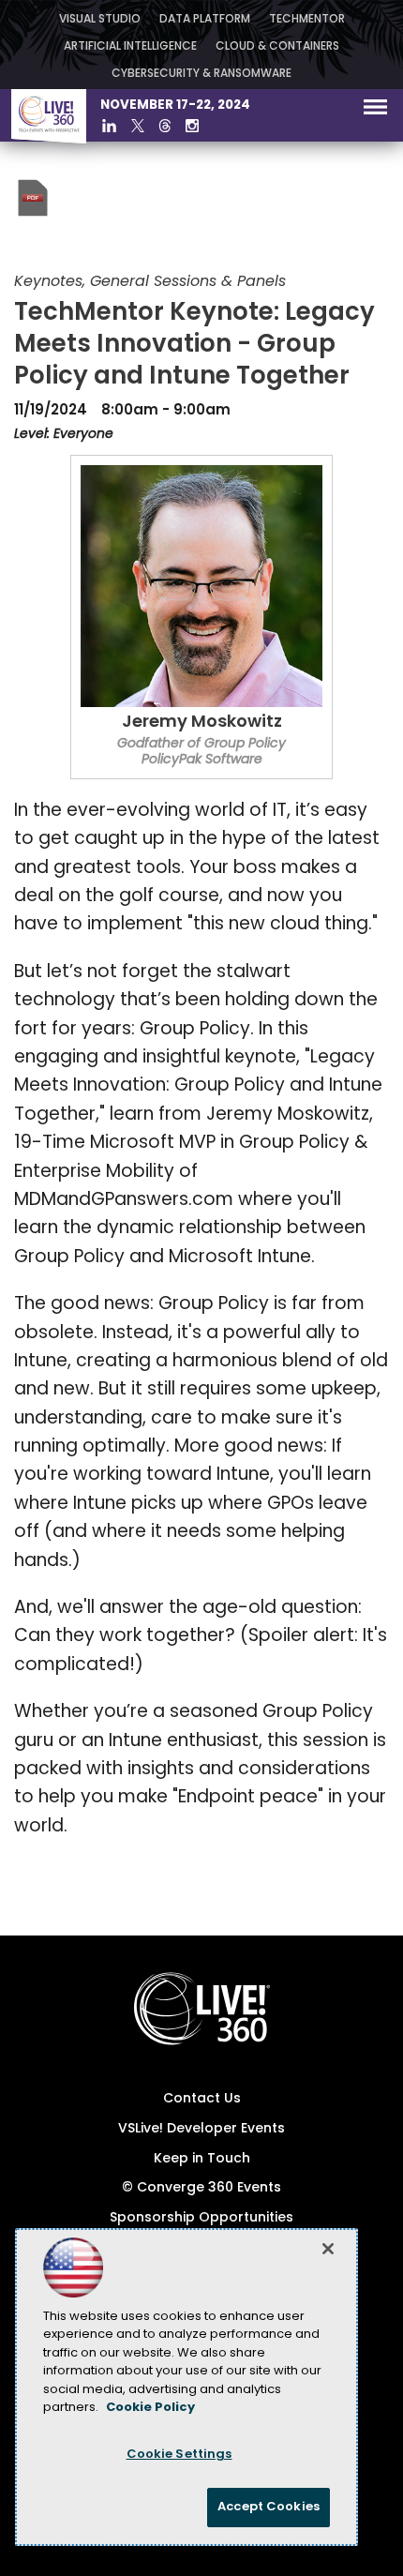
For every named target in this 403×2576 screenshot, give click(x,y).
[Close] (328, 2249)
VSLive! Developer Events (201, 2129)
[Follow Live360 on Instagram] (192, 126)
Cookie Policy (150, 2408)
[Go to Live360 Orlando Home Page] (49, 140)
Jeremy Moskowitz (202, 723)
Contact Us (202, 2099)
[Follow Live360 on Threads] (165, 126)
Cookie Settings (179, 2455)
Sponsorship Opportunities (201, 2218)
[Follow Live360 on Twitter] (138, 126)
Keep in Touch (202, 2159)
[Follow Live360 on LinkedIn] (109, 126)
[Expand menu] (375, 111)
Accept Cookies (269, 2507)
